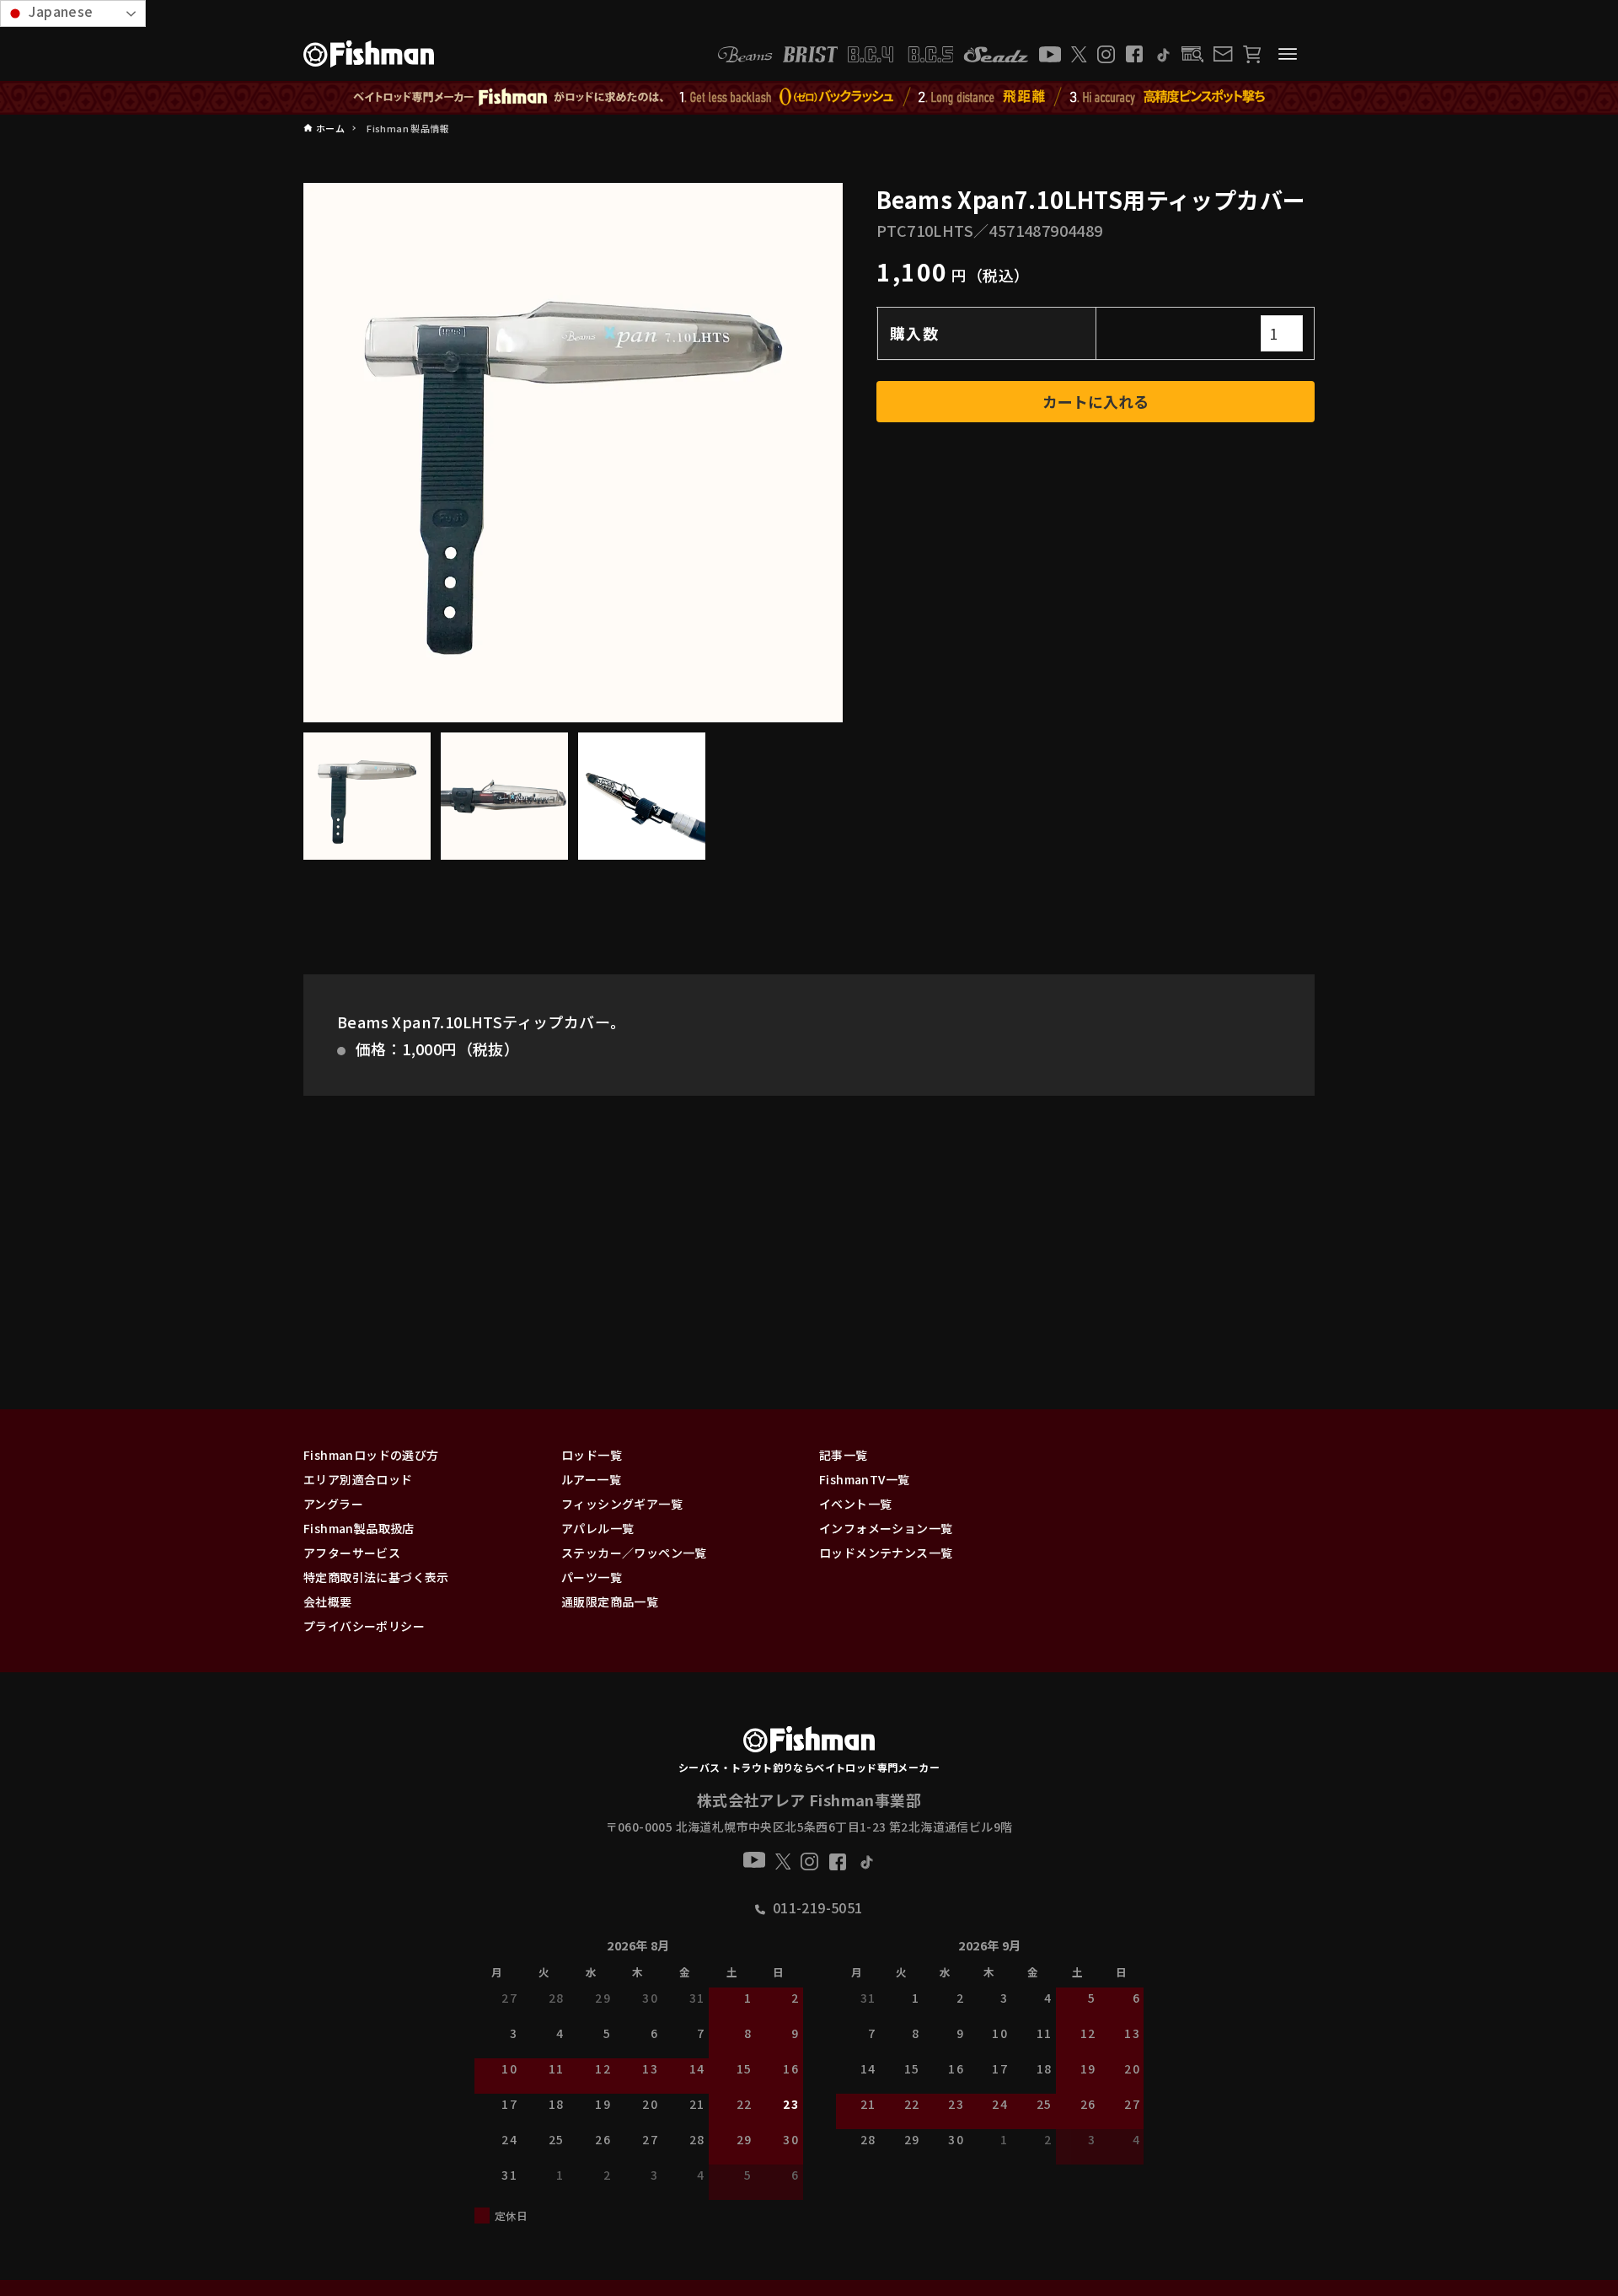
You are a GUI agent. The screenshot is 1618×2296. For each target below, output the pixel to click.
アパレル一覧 (597, 1528)
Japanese (59, 11)
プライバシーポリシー (364, 1626)
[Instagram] (1106, 54)
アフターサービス (352, 1553)
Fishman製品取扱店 (359, 1528)
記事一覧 (844, 1455)
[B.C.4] (901, 54)
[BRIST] (810, 54)
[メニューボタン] (1288, 54)
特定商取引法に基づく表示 (376, 1577)
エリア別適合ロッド (358, 1479)
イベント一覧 (855, 1504)
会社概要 (328, 1601)
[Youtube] (1050, 54)
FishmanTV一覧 (864, 1479)
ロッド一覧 (592, 1455)
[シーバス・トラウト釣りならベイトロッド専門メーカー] (809, 1743)
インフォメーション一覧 (886, 1528)
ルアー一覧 (591, 1479)
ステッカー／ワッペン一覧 (634, 1553)
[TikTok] (1163, 54)
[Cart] (1252, 54)
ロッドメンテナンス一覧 (886, 1553)
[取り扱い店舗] (1193, 54)
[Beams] (745, 54)
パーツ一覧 (592, 1577)
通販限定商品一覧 (610, 1601)
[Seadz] (996, 54)
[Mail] (1223, 54)
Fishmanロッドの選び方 (371, 1455)
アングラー (333, 1504)
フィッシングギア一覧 (622, 1504)
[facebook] (1134, 54)
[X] (1079, 54)
